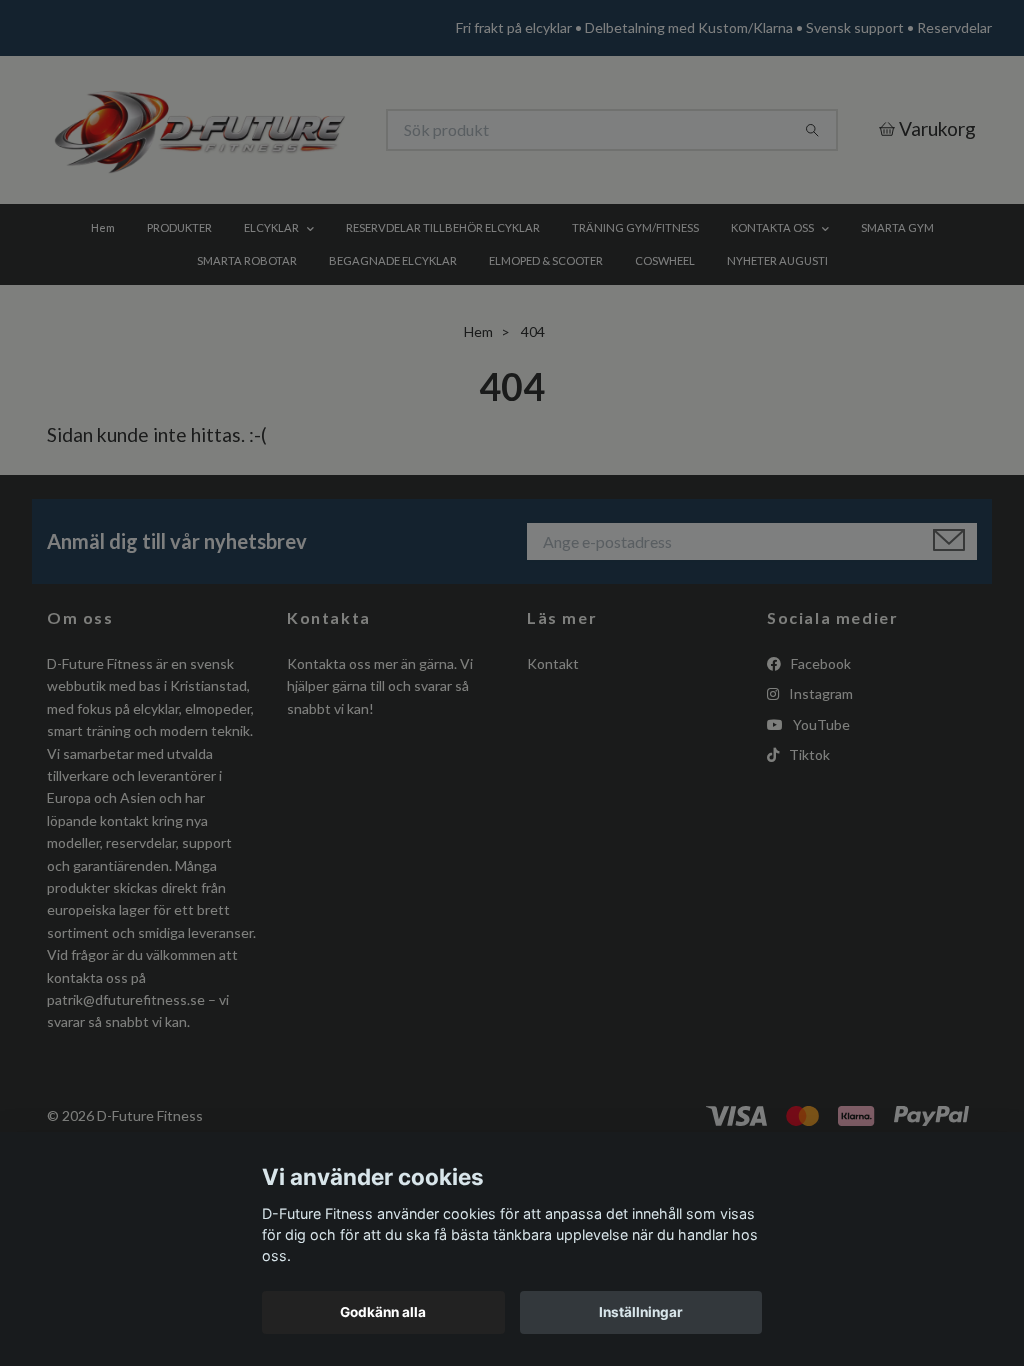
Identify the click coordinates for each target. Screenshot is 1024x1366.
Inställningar (641, 1312)
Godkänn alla (383, 1312)
